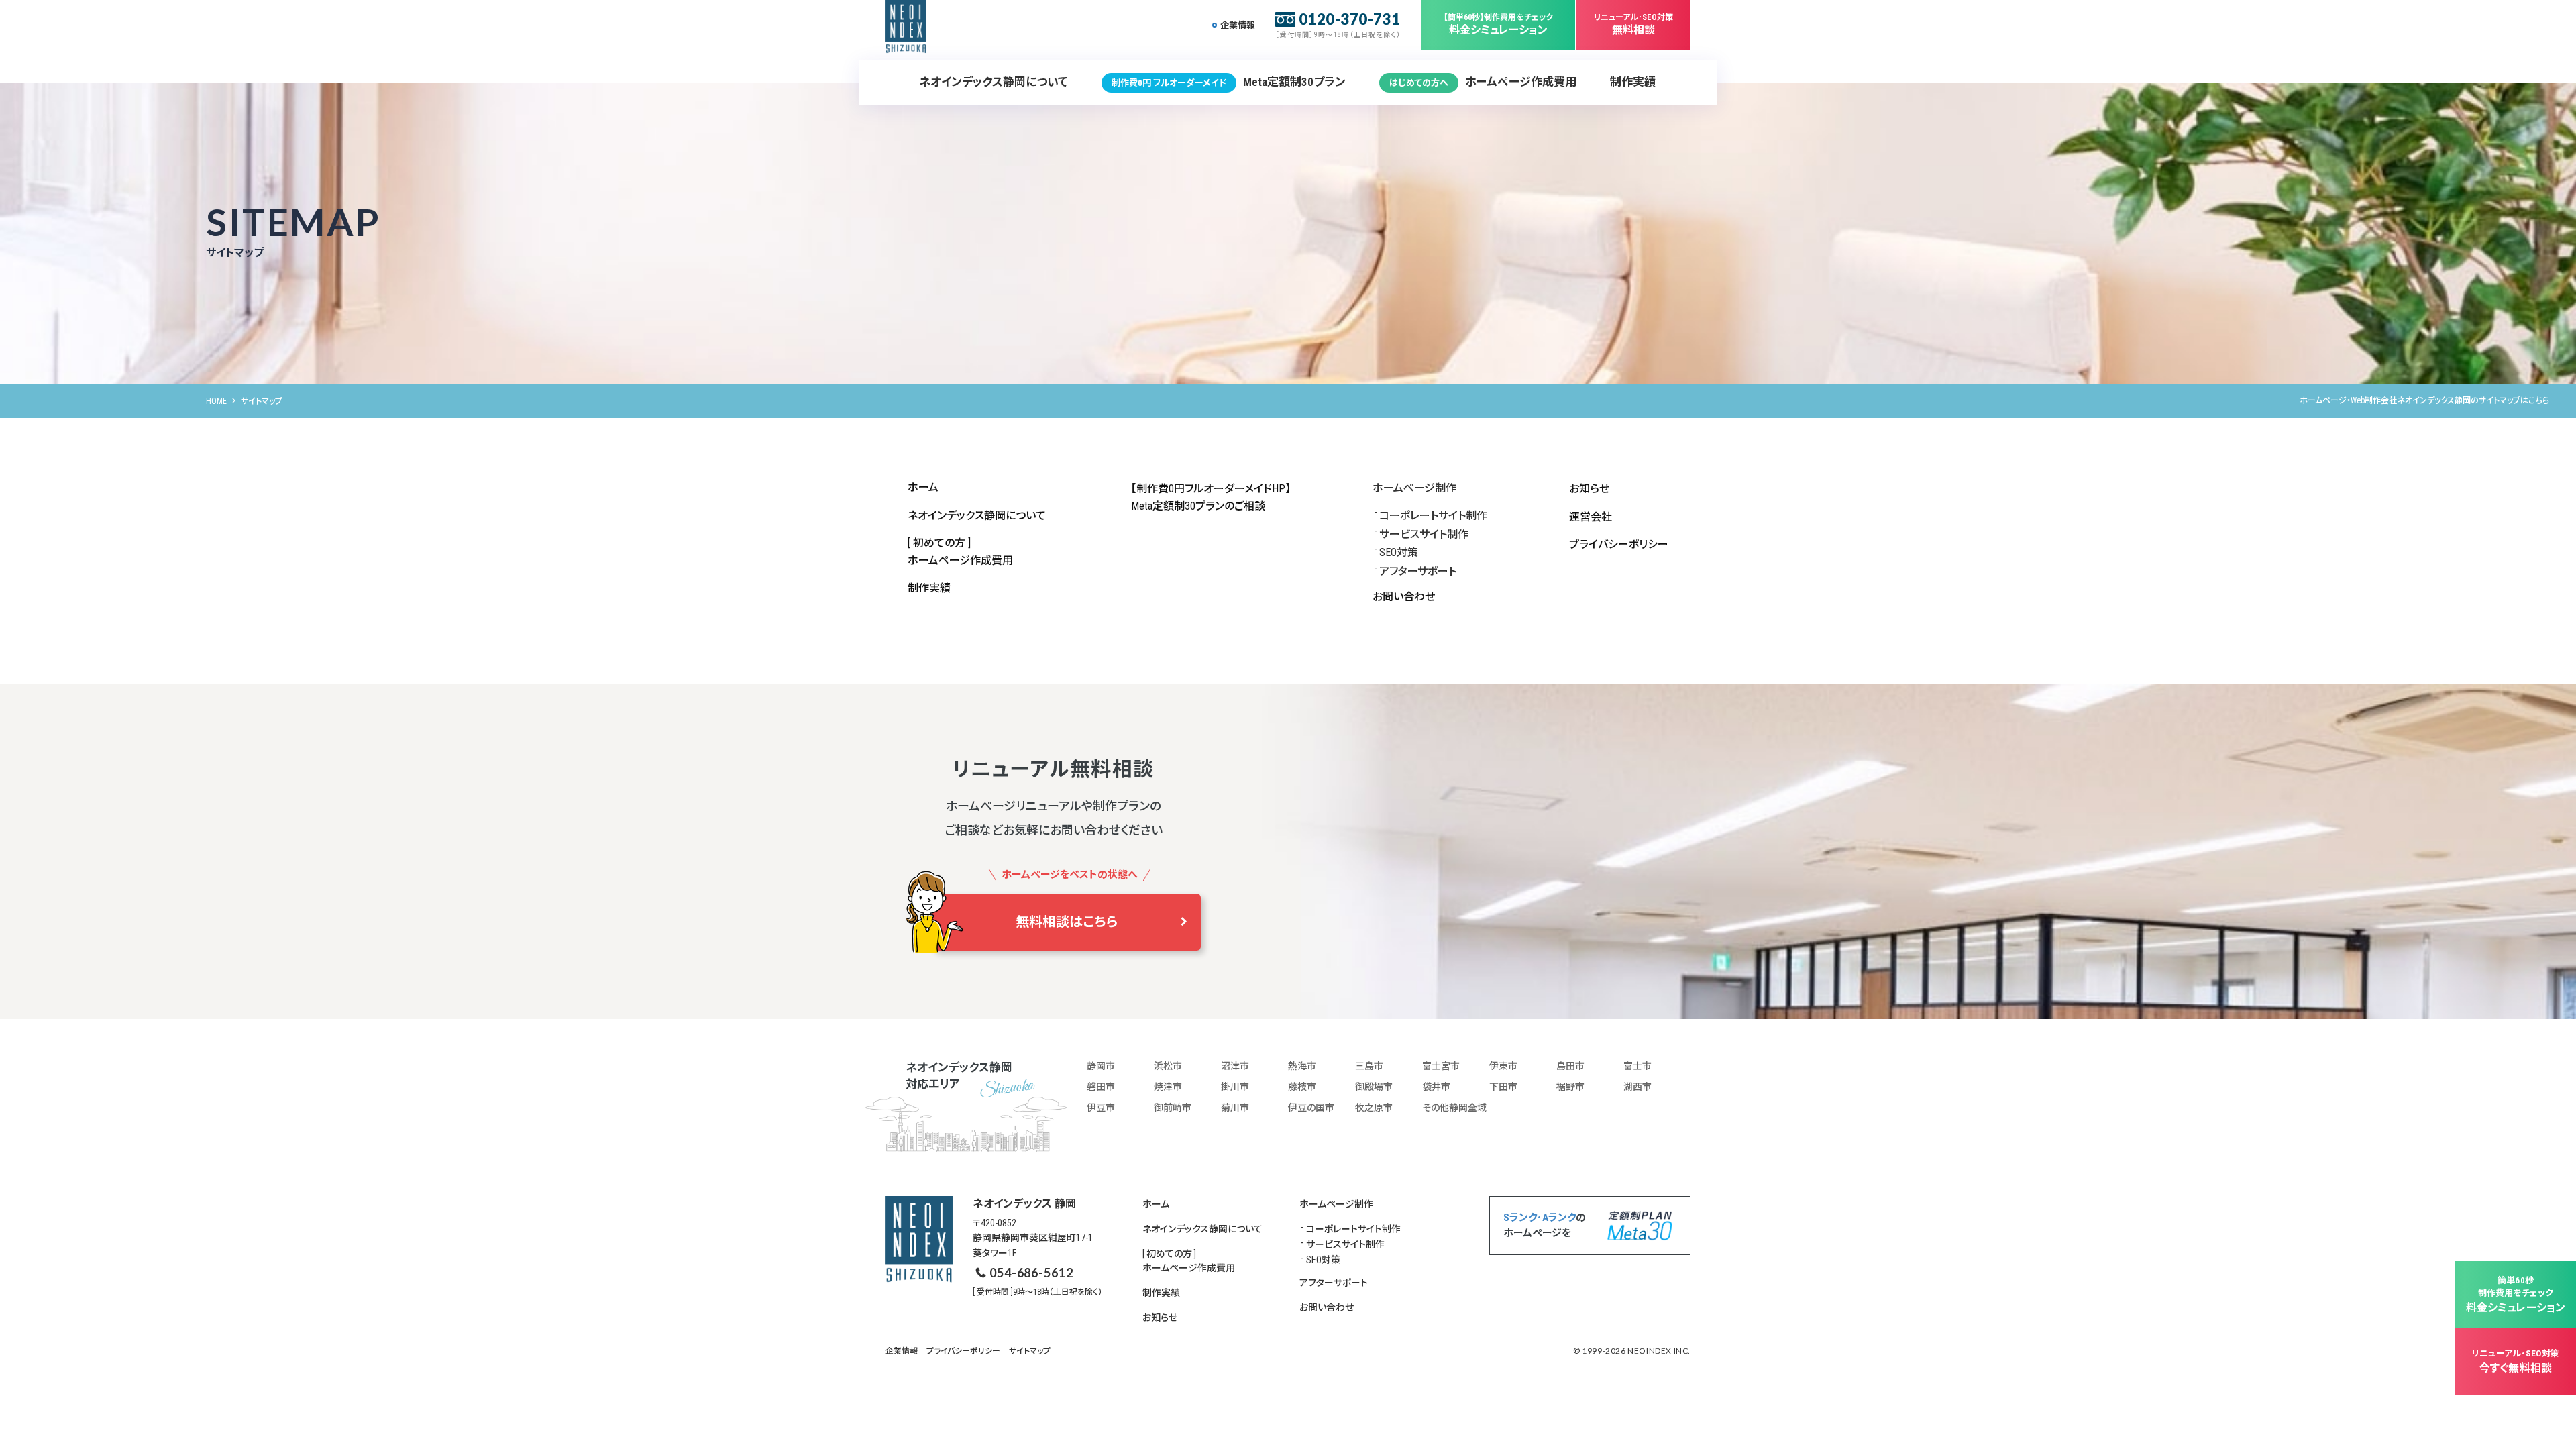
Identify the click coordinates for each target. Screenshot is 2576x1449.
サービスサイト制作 (1424, 534)
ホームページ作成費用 (1483, 82)
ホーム (923, 487)
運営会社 (1591, 517)
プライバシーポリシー (1619, 544)
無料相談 (1633, 24)
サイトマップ (1030, 1351)
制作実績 (1633, 82)
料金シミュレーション (1498, 24)
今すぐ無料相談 (2516, 1361)
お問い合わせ (1404, 597)
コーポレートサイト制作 (1433, 516)
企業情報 (1238, 25)
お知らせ (1589, 489)
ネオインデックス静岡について (994, 82)
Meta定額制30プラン (1229, 82)
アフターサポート (1418, 571)
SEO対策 (1399, 552)
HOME (216, 401)
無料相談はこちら (1067, 922)
